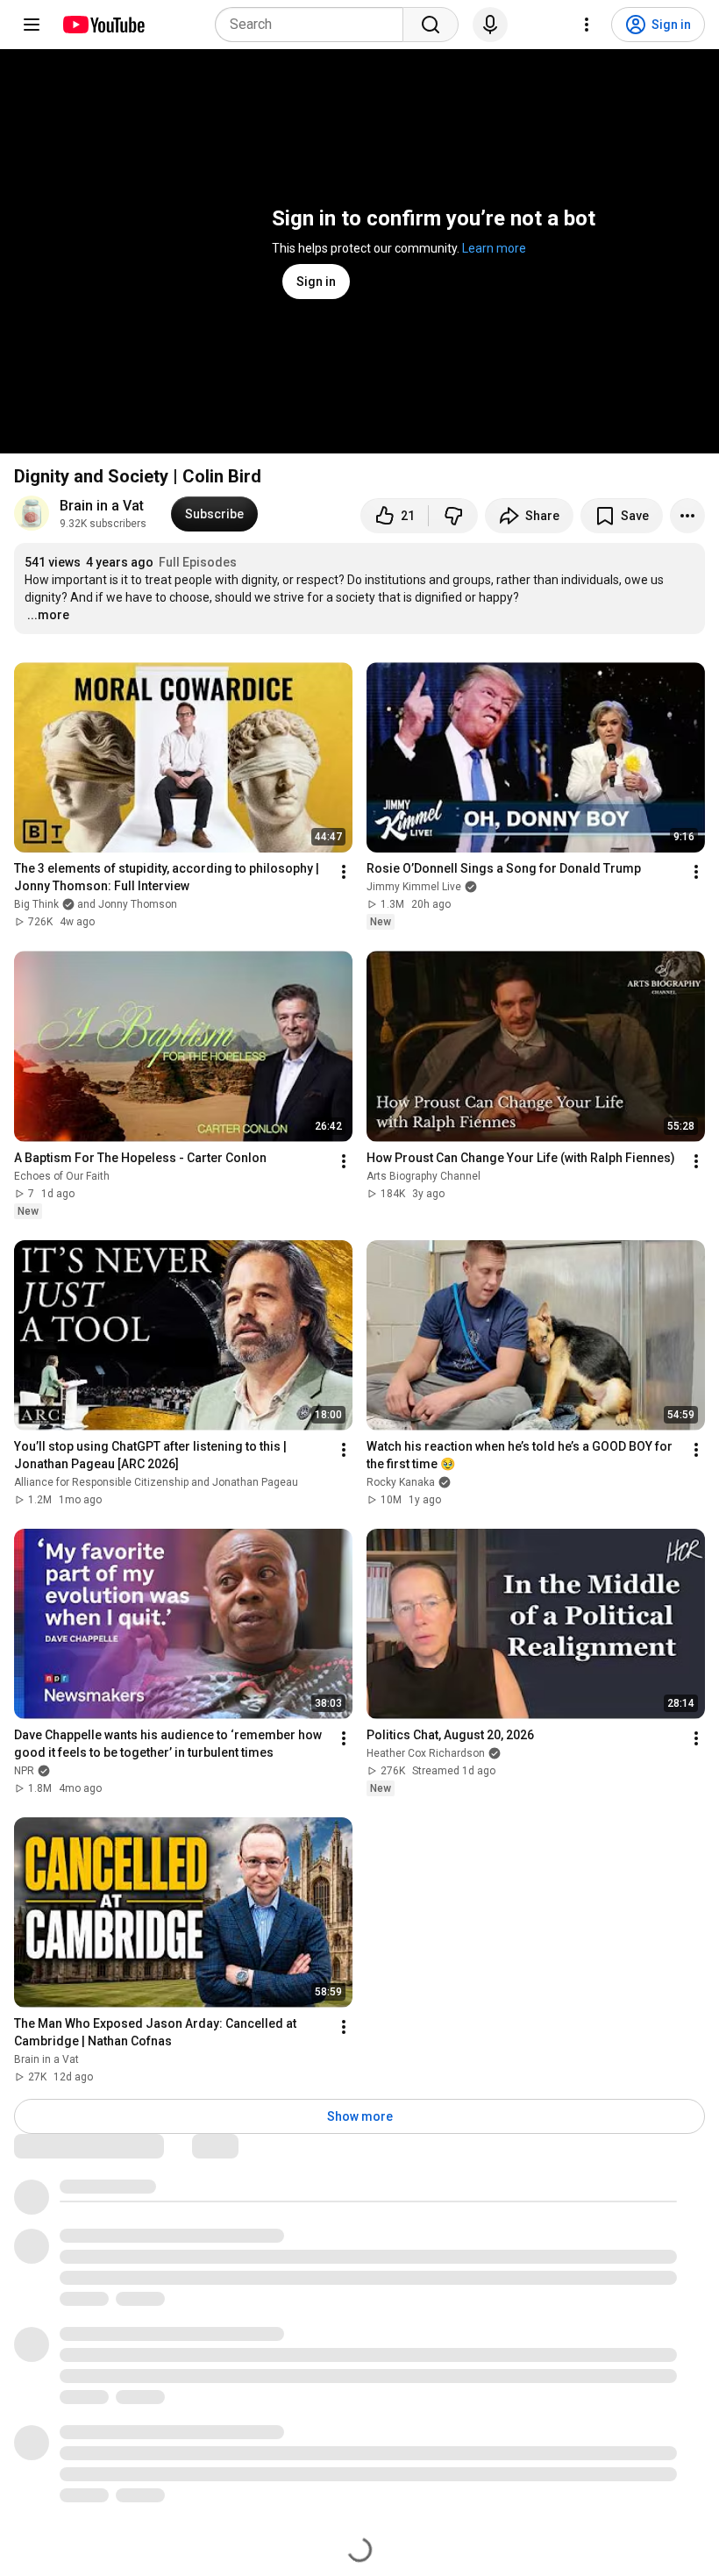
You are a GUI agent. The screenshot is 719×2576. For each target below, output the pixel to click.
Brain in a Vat (102, 506)
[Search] (431, 25)
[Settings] (587, 25)
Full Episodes (198, 562)
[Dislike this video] (453, 516)
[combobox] (314, 25)
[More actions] (687, 516)
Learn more (494, 248)
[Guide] (32, 25)
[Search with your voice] (490, 25)
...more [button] (48, 615)
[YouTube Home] (103, 25)
